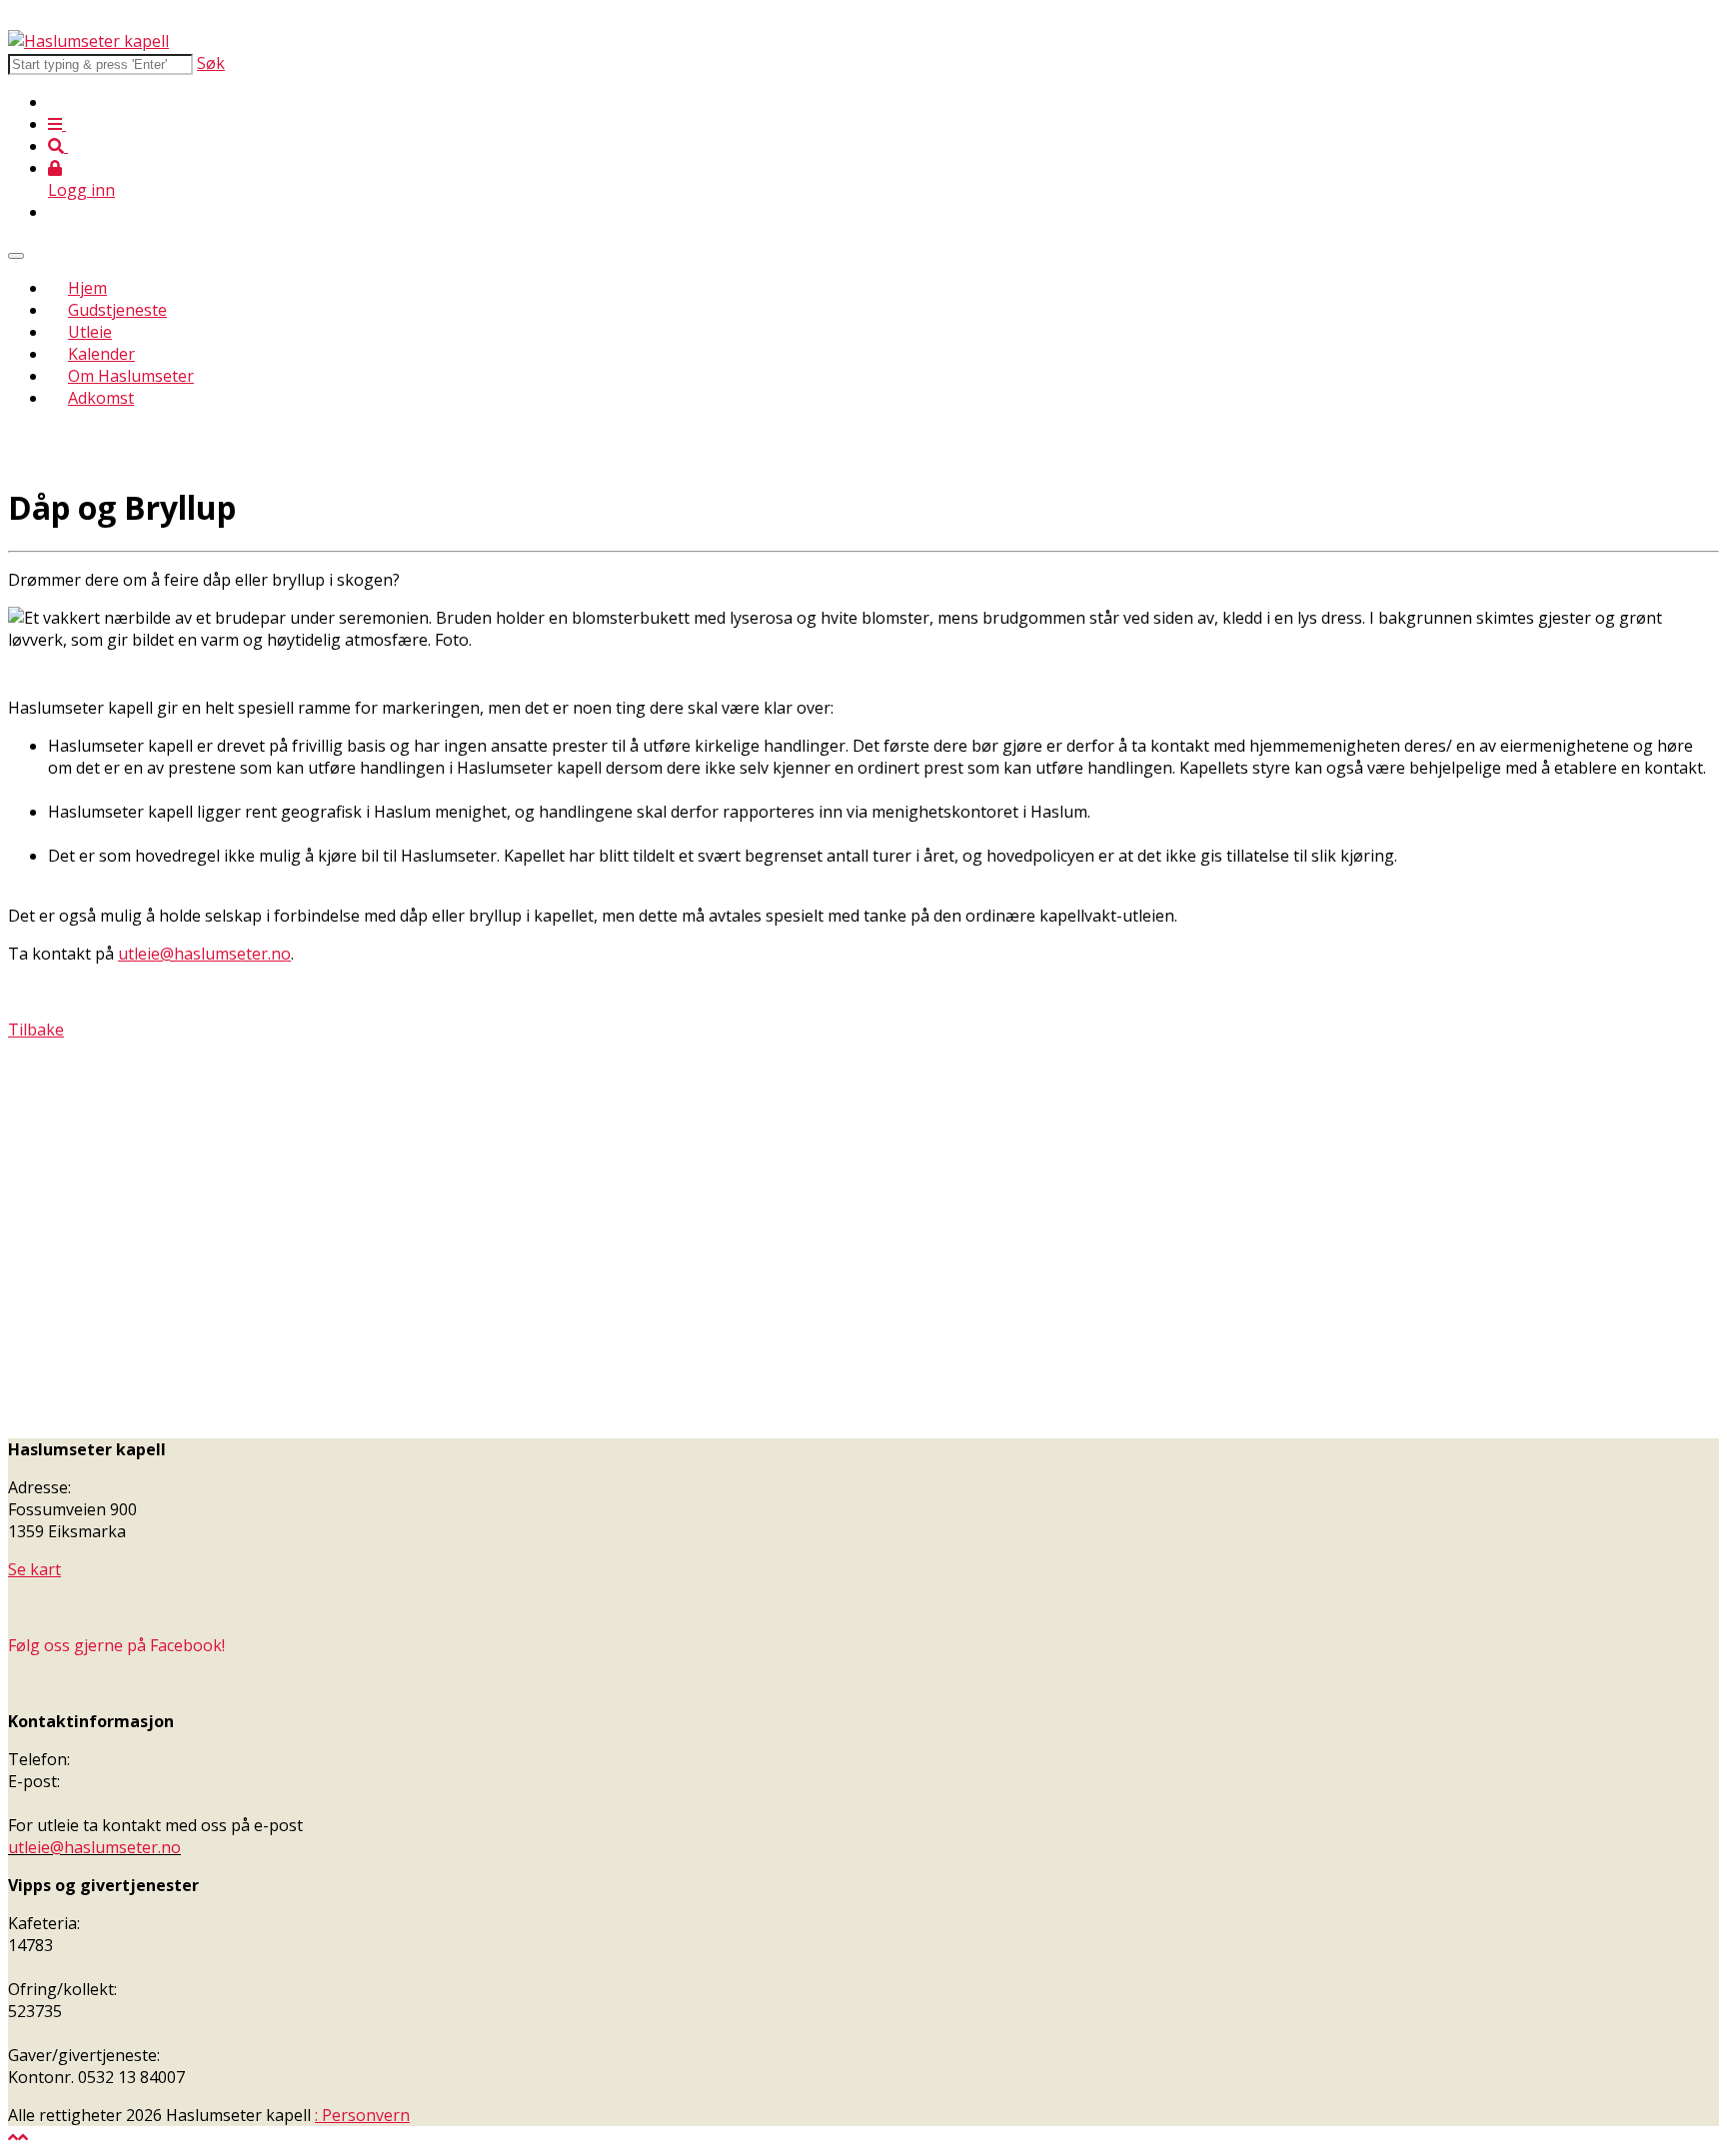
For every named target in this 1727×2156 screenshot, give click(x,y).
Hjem (87, 288)
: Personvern (362, 2115)
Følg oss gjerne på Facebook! (116, 1645)
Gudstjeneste (117, 310)
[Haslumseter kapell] (88, 41)
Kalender (101, 354)
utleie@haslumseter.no (204, 954)
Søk (211, 63)
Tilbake (36, 1030)
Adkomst (101, 398)
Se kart (34, 1569)
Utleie (90, 332)
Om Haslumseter (131, 376)
